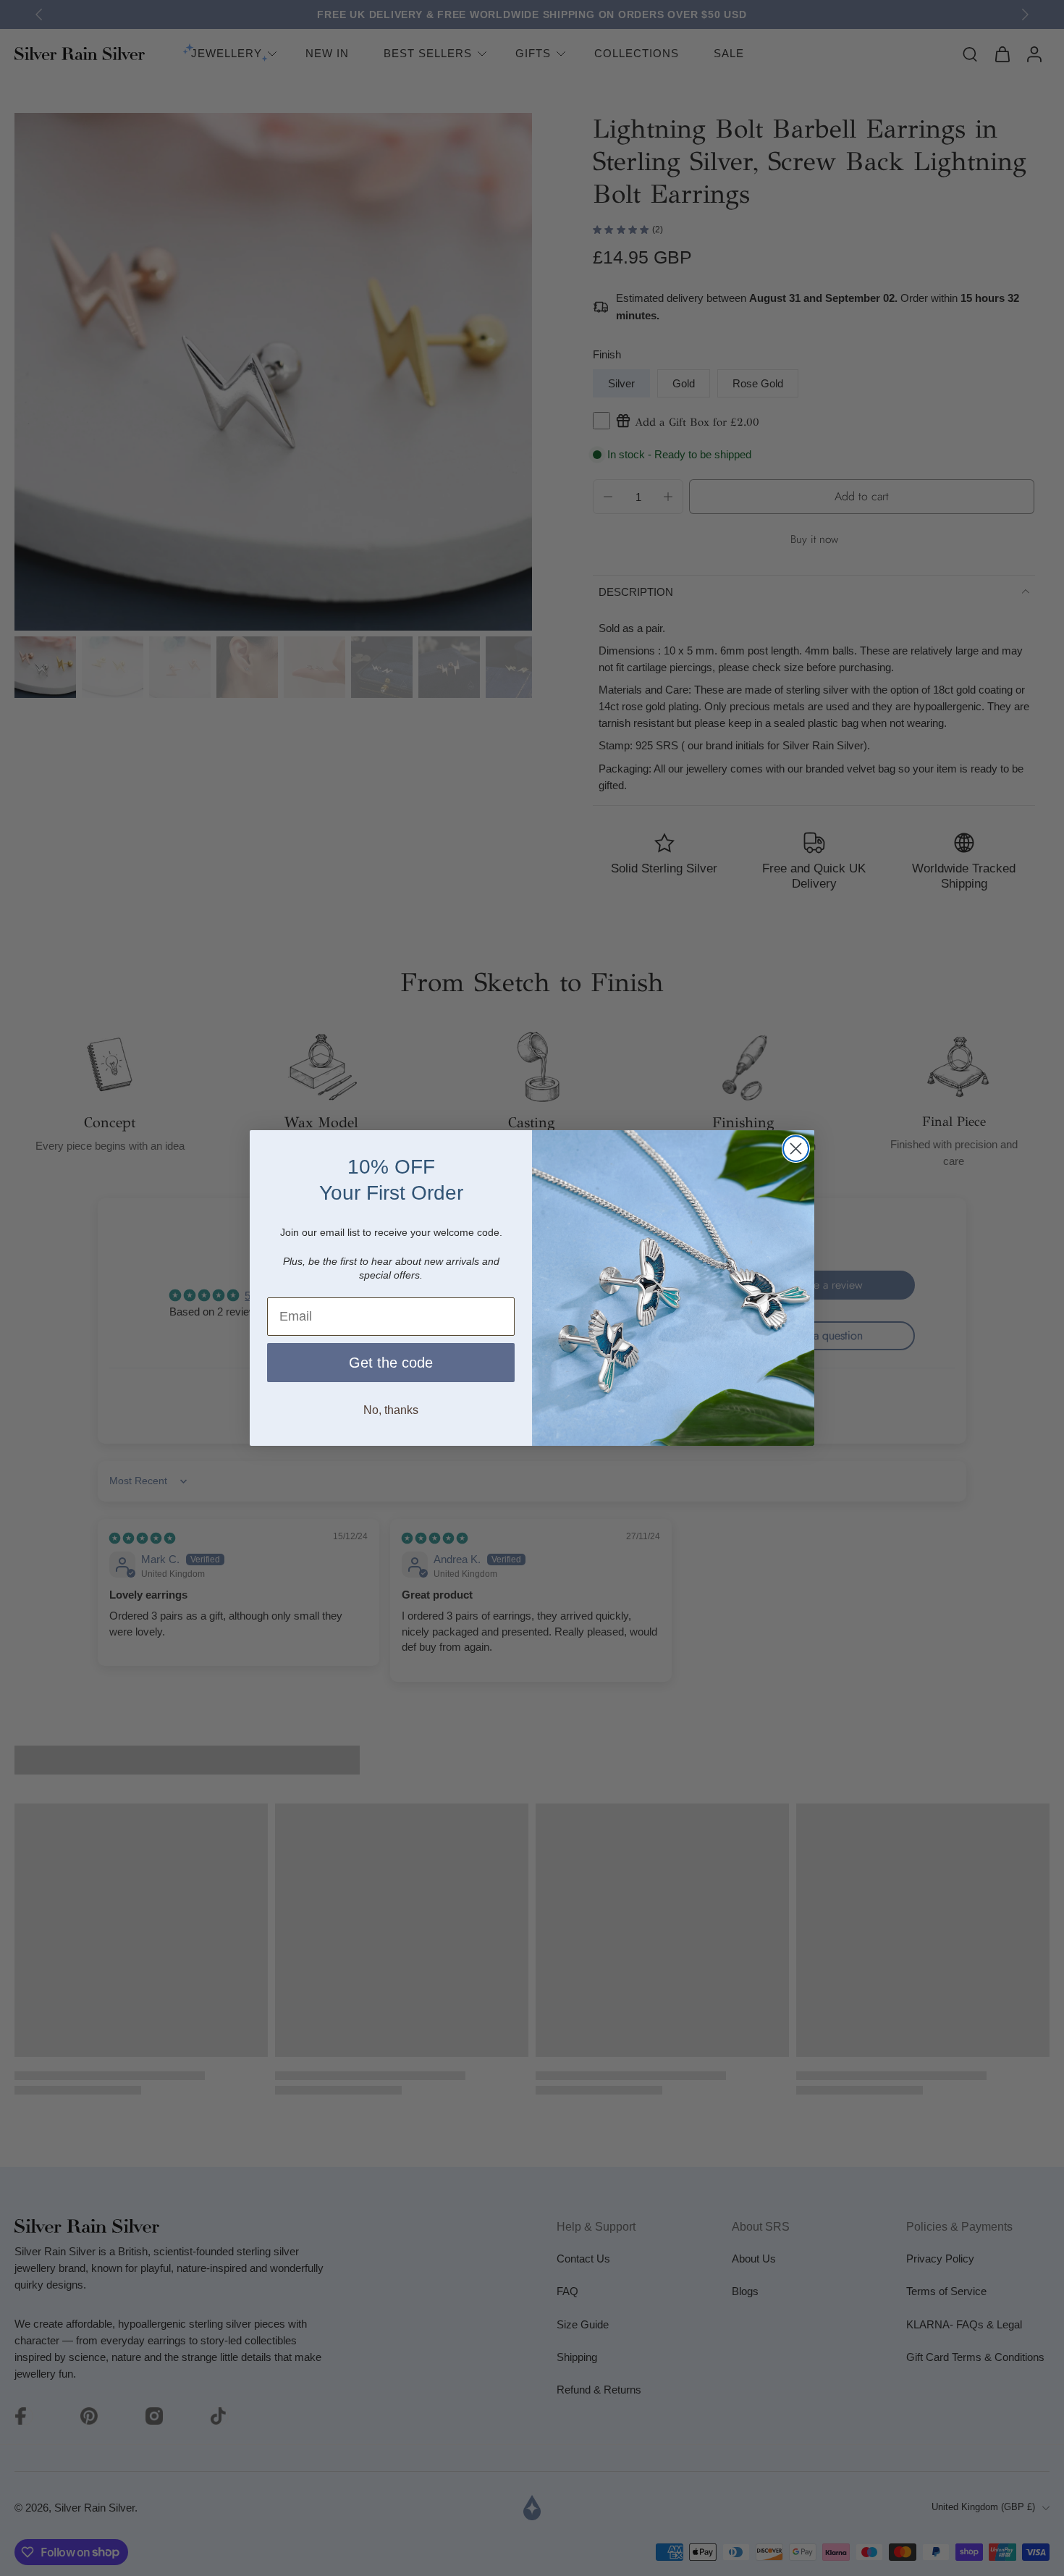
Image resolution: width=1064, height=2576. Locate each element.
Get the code (391, 1363)
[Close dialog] (796, 1149)
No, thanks (391, 1410)
